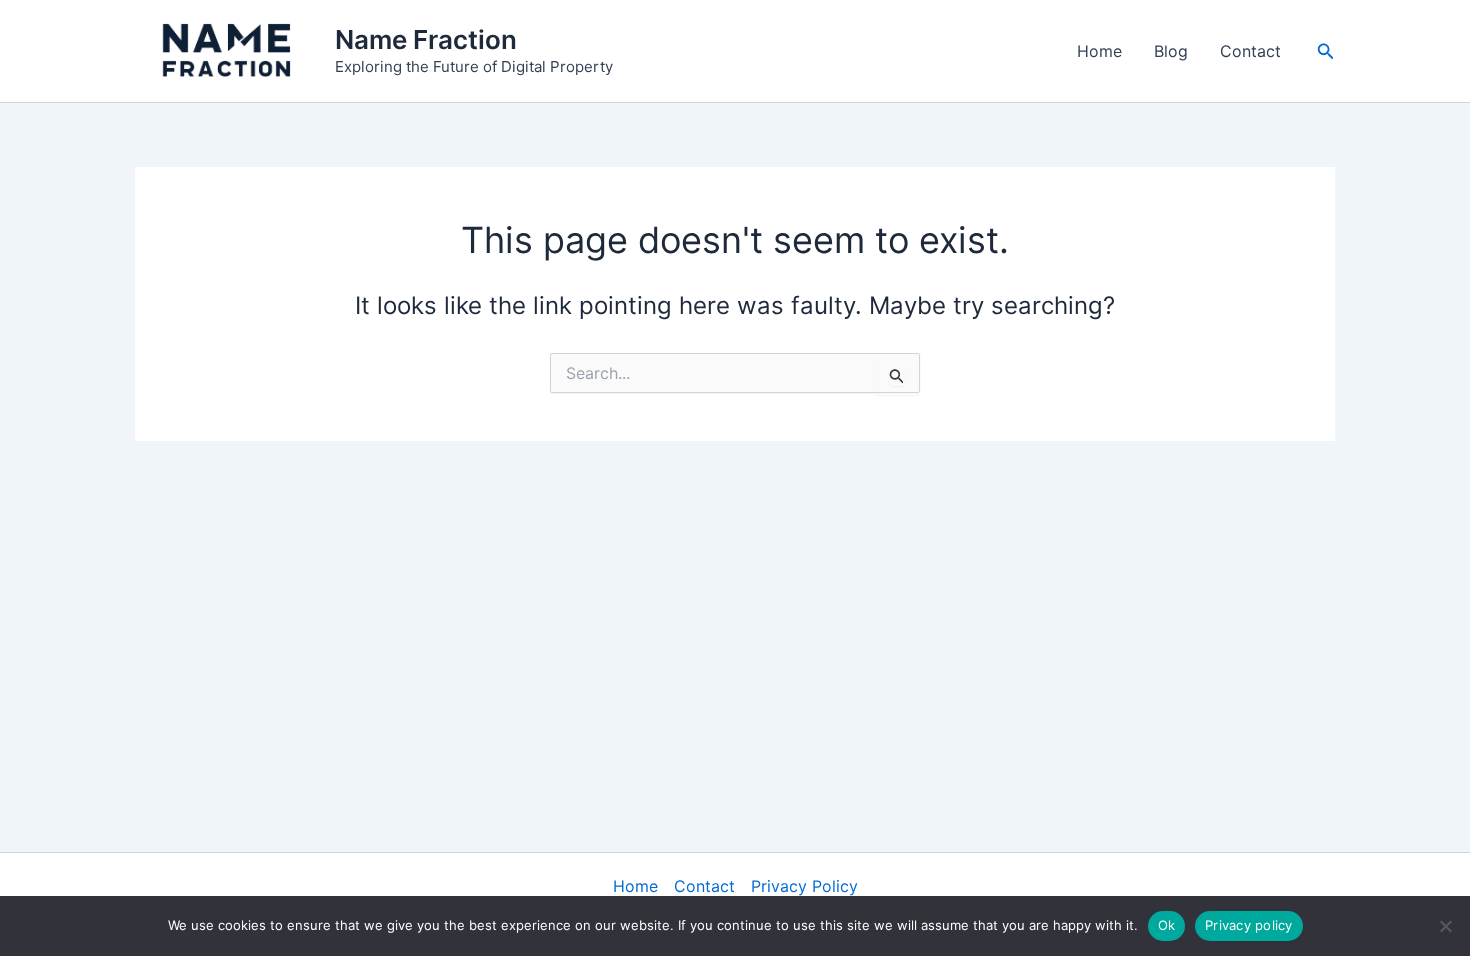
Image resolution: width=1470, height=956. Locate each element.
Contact (1250, 51)
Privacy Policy (804, 886)
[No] (1445, 926)
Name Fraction (426, 39)
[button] (1326, 51)
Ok (1167, 925)
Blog (1171, 51)
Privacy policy (1249, 925)
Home (1099, 51)
